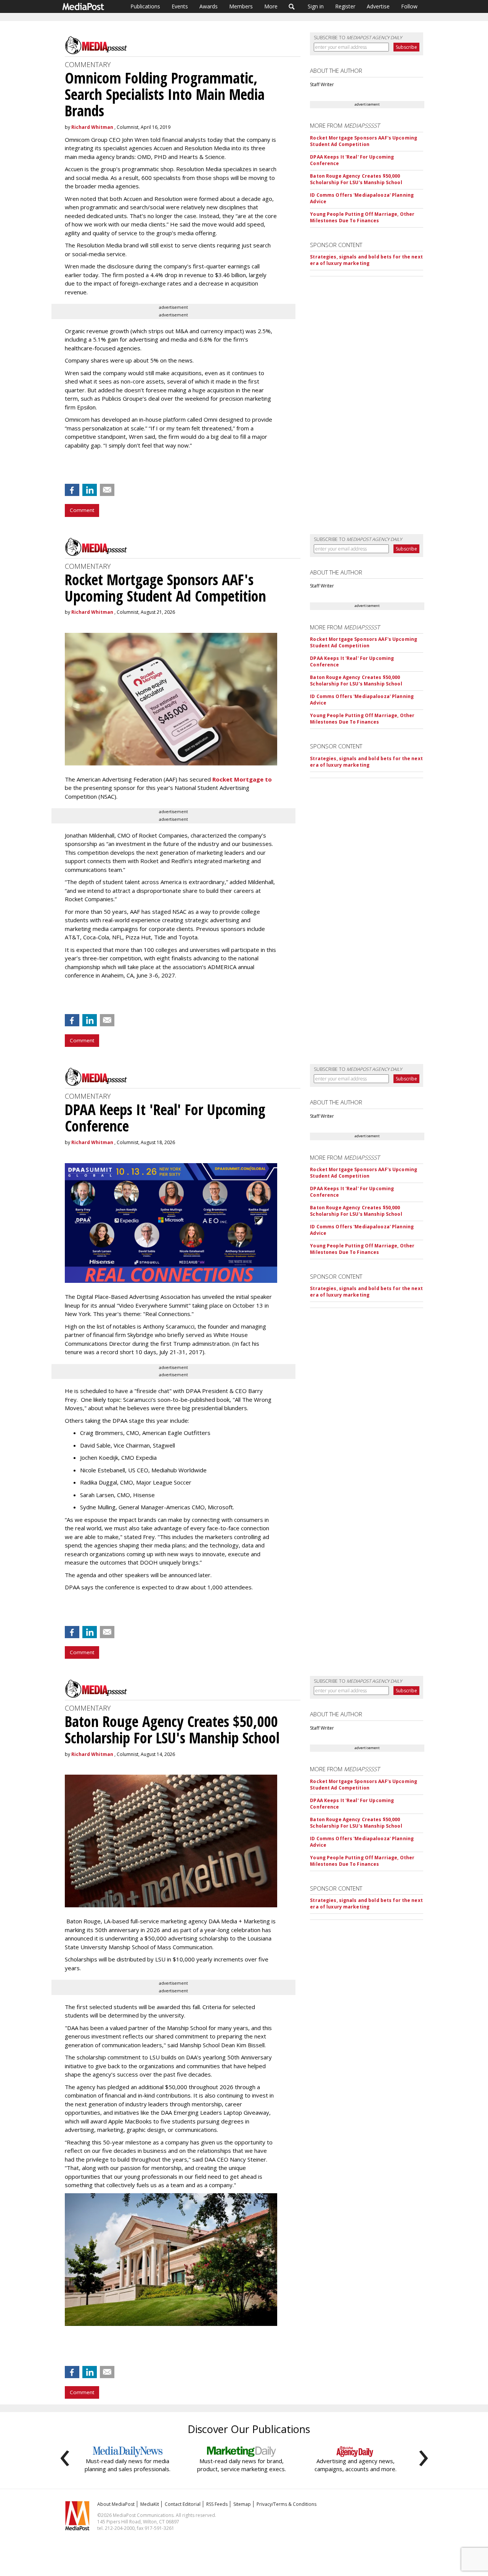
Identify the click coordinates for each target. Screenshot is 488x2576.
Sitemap (242, 2504)
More (271, 6)
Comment (82, 510)
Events (180, 6)
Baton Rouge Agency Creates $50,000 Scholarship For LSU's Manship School (356, 179)
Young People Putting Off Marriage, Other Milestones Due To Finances (362, 217)
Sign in (316, 6)
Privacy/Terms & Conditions (287, 2504)
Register (345, 6)
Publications (145, 6)
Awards (209, 6)
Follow (409, 6)
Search (292, 6)
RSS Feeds (217, 2504)
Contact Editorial (183, 2504)
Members (241, 6)
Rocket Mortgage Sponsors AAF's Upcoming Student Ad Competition (364, 141)
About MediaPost (116, 2504)
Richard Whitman (92, 127)
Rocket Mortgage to (242, 779)
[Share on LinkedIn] (90, 490)
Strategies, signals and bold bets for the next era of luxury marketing (366, 260)
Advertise (378, 6)
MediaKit (150, 2504)
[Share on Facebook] (72, 490)
